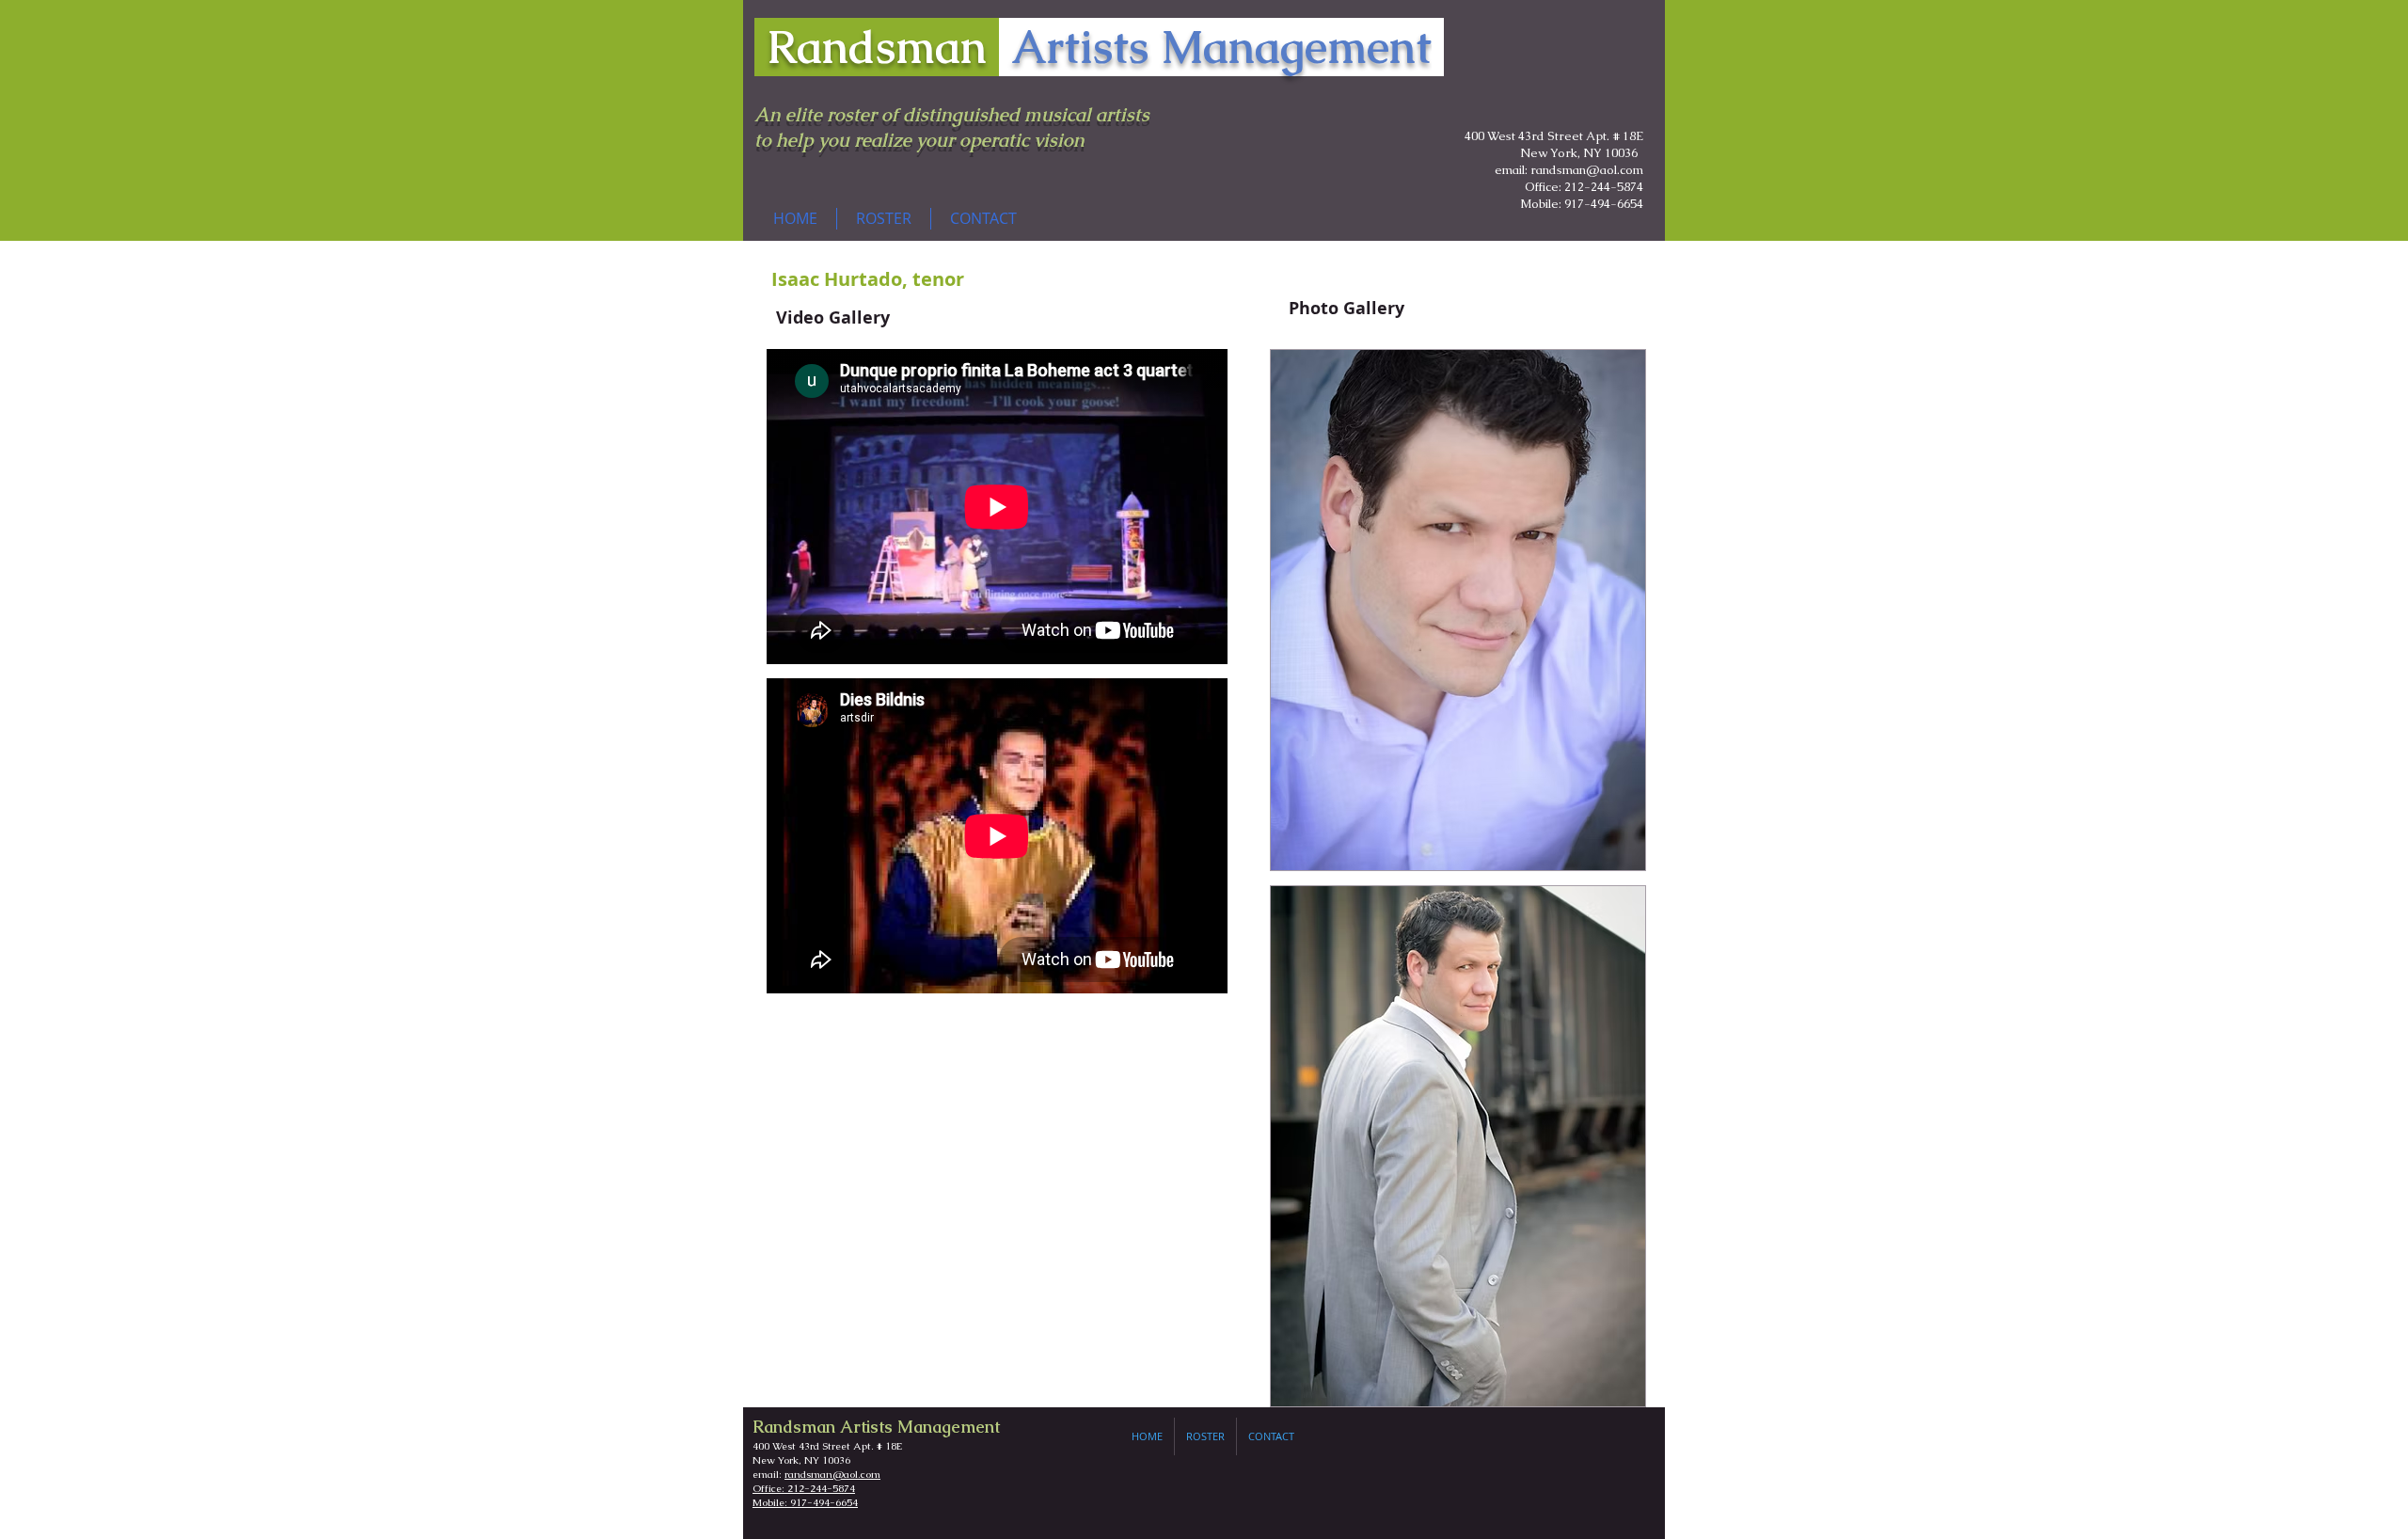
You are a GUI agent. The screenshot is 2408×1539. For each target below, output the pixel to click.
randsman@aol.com (832, 1474)
